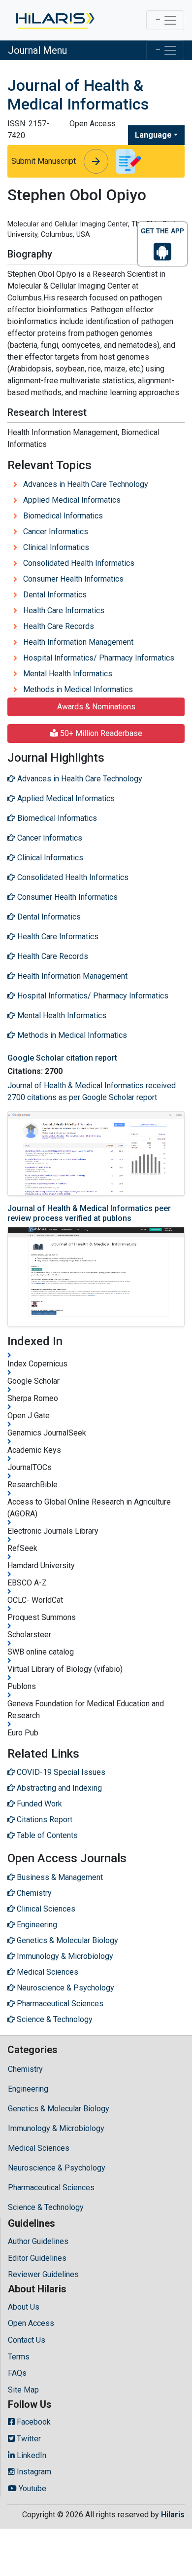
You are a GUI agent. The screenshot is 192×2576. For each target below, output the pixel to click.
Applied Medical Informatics (72, 500)
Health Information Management (78, 642)
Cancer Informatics (56, 532)
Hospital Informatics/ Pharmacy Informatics (99, 658)
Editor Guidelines (37, 2258)
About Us (24, 2307)
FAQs (17, 2373)
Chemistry (25, 2069)
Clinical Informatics (56, 547)
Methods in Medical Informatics (78, 689)
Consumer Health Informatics (73, 579)
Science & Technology (46, 2207)
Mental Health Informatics (68, 674)
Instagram (33, 2472)
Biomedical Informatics (63, 516)
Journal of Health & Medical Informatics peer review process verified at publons (89, 1213)
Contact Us (27, 2340)
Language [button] (153, 135)
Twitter (28, 2439)
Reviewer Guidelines (43, 2274)
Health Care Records (59, 626)
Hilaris (173, 2515)
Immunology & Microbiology (56, 2128)
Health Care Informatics (64, 610)
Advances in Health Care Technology (86, 484)
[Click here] (54, 20)
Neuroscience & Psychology (57, 2168)
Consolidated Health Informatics (79, 563)
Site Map (23, 2390)
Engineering (28, 2089)
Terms (19, 2357)
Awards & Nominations (96, 707)
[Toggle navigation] (165, 20)
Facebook (33, 2422)
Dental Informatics (55, 595)
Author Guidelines (38, 2241)
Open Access (31, 2323)
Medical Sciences (39, 2148)
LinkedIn (31, 2455)
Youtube (32, 2488)
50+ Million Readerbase (100, 733)
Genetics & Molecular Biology (59, 2109)
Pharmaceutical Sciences (51, 2188)
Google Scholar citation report (62, 1058)
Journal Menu (37, 50)
